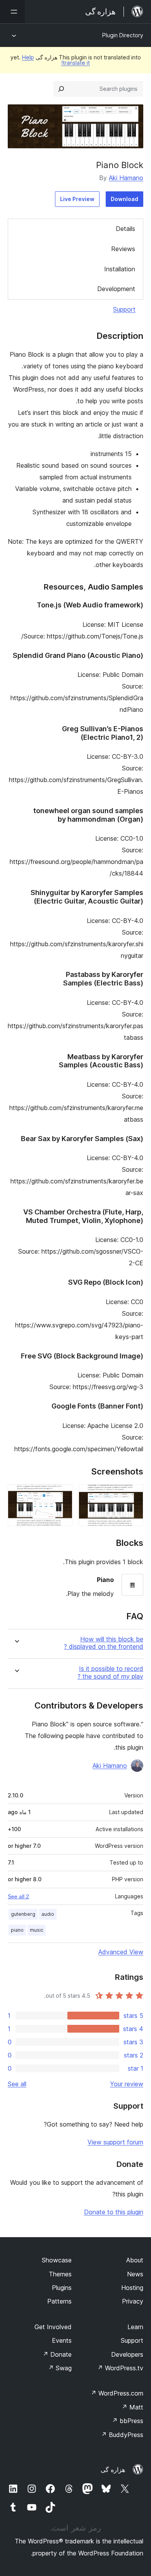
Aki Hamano (126, 178)
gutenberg (23, 1914)
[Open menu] (12, 12)
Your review (127, 2084)
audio (48, 1914)
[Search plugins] (61, 89)
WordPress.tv (120, 2368)
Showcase (57, 2260)
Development (116, 289)
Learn (135, 2327)
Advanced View (121, 1952)
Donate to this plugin (114, 2212)
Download (124, 199)
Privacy (133, 2301)
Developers (127, 2354)
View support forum (115, 2142)
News (135, 2274)
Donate (57, 2354)
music (37, 1930)
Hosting (132, 2288)
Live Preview (77, 199)
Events (62, 2340)
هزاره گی (113, 2470)
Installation (120, 269)
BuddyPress (122, 2435)
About (135, 2260)
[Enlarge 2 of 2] (62, 1495)
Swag (60, 2368)
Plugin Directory (123, 35)
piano (17, 1930)
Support (124, 309)
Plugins (62, 2288)
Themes (60, 2274)
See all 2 (18, 1896)
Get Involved (53, 2327)
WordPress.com (117, 2393)
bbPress (128, 2421)
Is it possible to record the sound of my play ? (110, 1672)
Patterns (59, 2301)
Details (125, 229)
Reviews (123, 249)
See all (17, 2084)
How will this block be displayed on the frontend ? (104, 1643)
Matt (132, 2407)
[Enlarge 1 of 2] (133, 1495)
